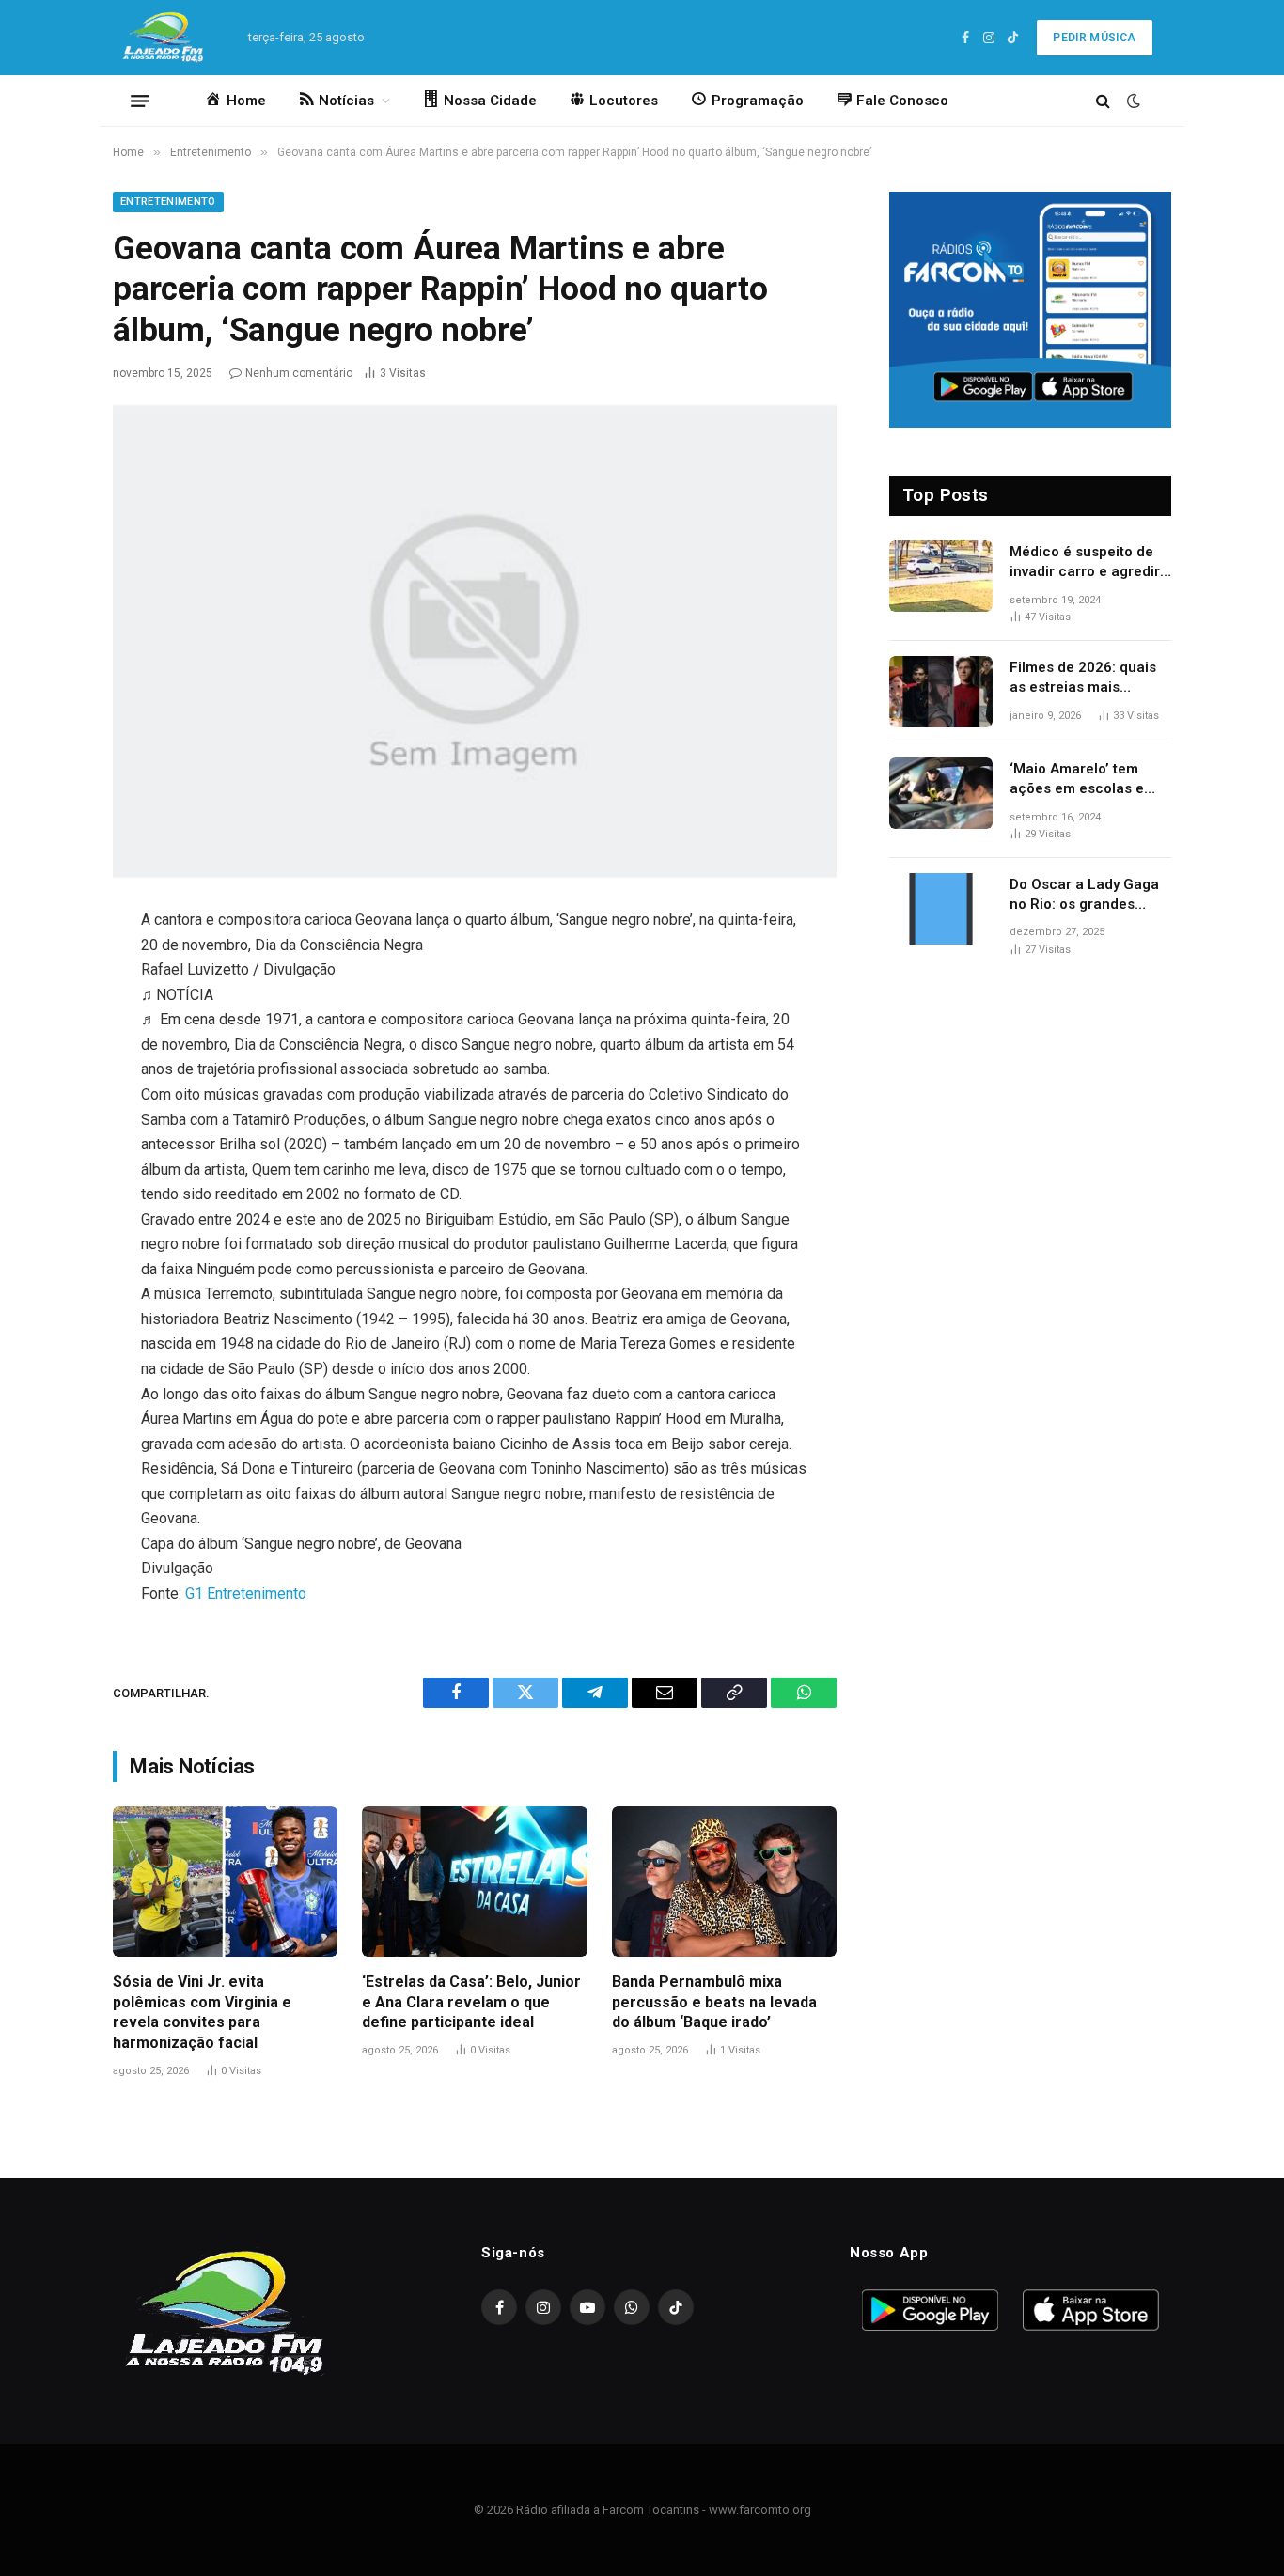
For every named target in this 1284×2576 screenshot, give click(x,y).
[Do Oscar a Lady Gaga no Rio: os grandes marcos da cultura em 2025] (941, 909)
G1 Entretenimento (246, 1593)
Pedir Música (1094, 38)
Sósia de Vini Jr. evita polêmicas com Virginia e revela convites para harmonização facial (202, 2012)
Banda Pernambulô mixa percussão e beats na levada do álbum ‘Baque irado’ (714, 2002)
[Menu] (140, 101)
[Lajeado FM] (166, 38)
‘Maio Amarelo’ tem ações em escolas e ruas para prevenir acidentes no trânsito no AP (1081, 780)
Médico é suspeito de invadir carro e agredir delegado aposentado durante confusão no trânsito (1085, 563)
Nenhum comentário (299, 373)
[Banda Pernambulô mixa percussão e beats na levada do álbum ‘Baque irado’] (724, 1881)
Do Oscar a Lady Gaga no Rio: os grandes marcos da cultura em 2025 (1084, 896)
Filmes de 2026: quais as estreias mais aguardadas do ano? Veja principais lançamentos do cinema (1090, 679)
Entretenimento (168, 202)
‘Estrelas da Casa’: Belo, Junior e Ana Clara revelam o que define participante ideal (471, 2002)
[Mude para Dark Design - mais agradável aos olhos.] (1132, 101)
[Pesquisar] (1103, 101)
